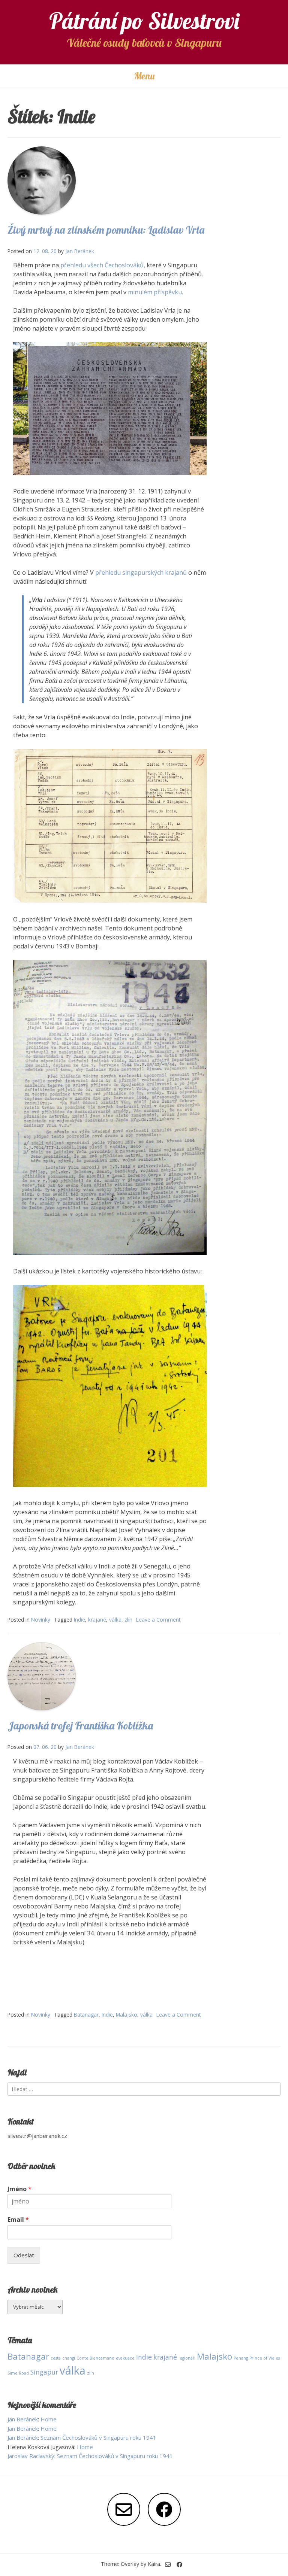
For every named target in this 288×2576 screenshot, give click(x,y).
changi (69, 2358)
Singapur (44, 2372)
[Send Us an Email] (124, 2509)
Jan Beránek (80, 251)
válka (115, 1620)
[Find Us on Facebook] (164, 2509)
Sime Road (18, 2373)
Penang (241, 2358)
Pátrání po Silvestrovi (144, 21)
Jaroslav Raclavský (31, 2456)
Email (18, 2220)
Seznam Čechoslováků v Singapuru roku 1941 (98, 2437)
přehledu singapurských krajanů (140, 572)
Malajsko (127, 2015)
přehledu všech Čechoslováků (102, 265)
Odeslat (24, 2255)
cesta (56, 2358)
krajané (97, 1620)
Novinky (41, 1620)
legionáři (187, 2358)
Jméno (19, 2189)
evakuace (125, 2358)
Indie (79, 1620)
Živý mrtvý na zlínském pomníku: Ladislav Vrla (106, 230)
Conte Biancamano (95, 2358)
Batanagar (86, 2015)
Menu (144, 76)
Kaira (154, 2564)
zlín (128, 1620)
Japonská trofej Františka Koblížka (80, 1726)
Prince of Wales (265, 2358)
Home (49, 2419)
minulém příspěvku (155, 292)
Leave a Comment (158, 1620)
